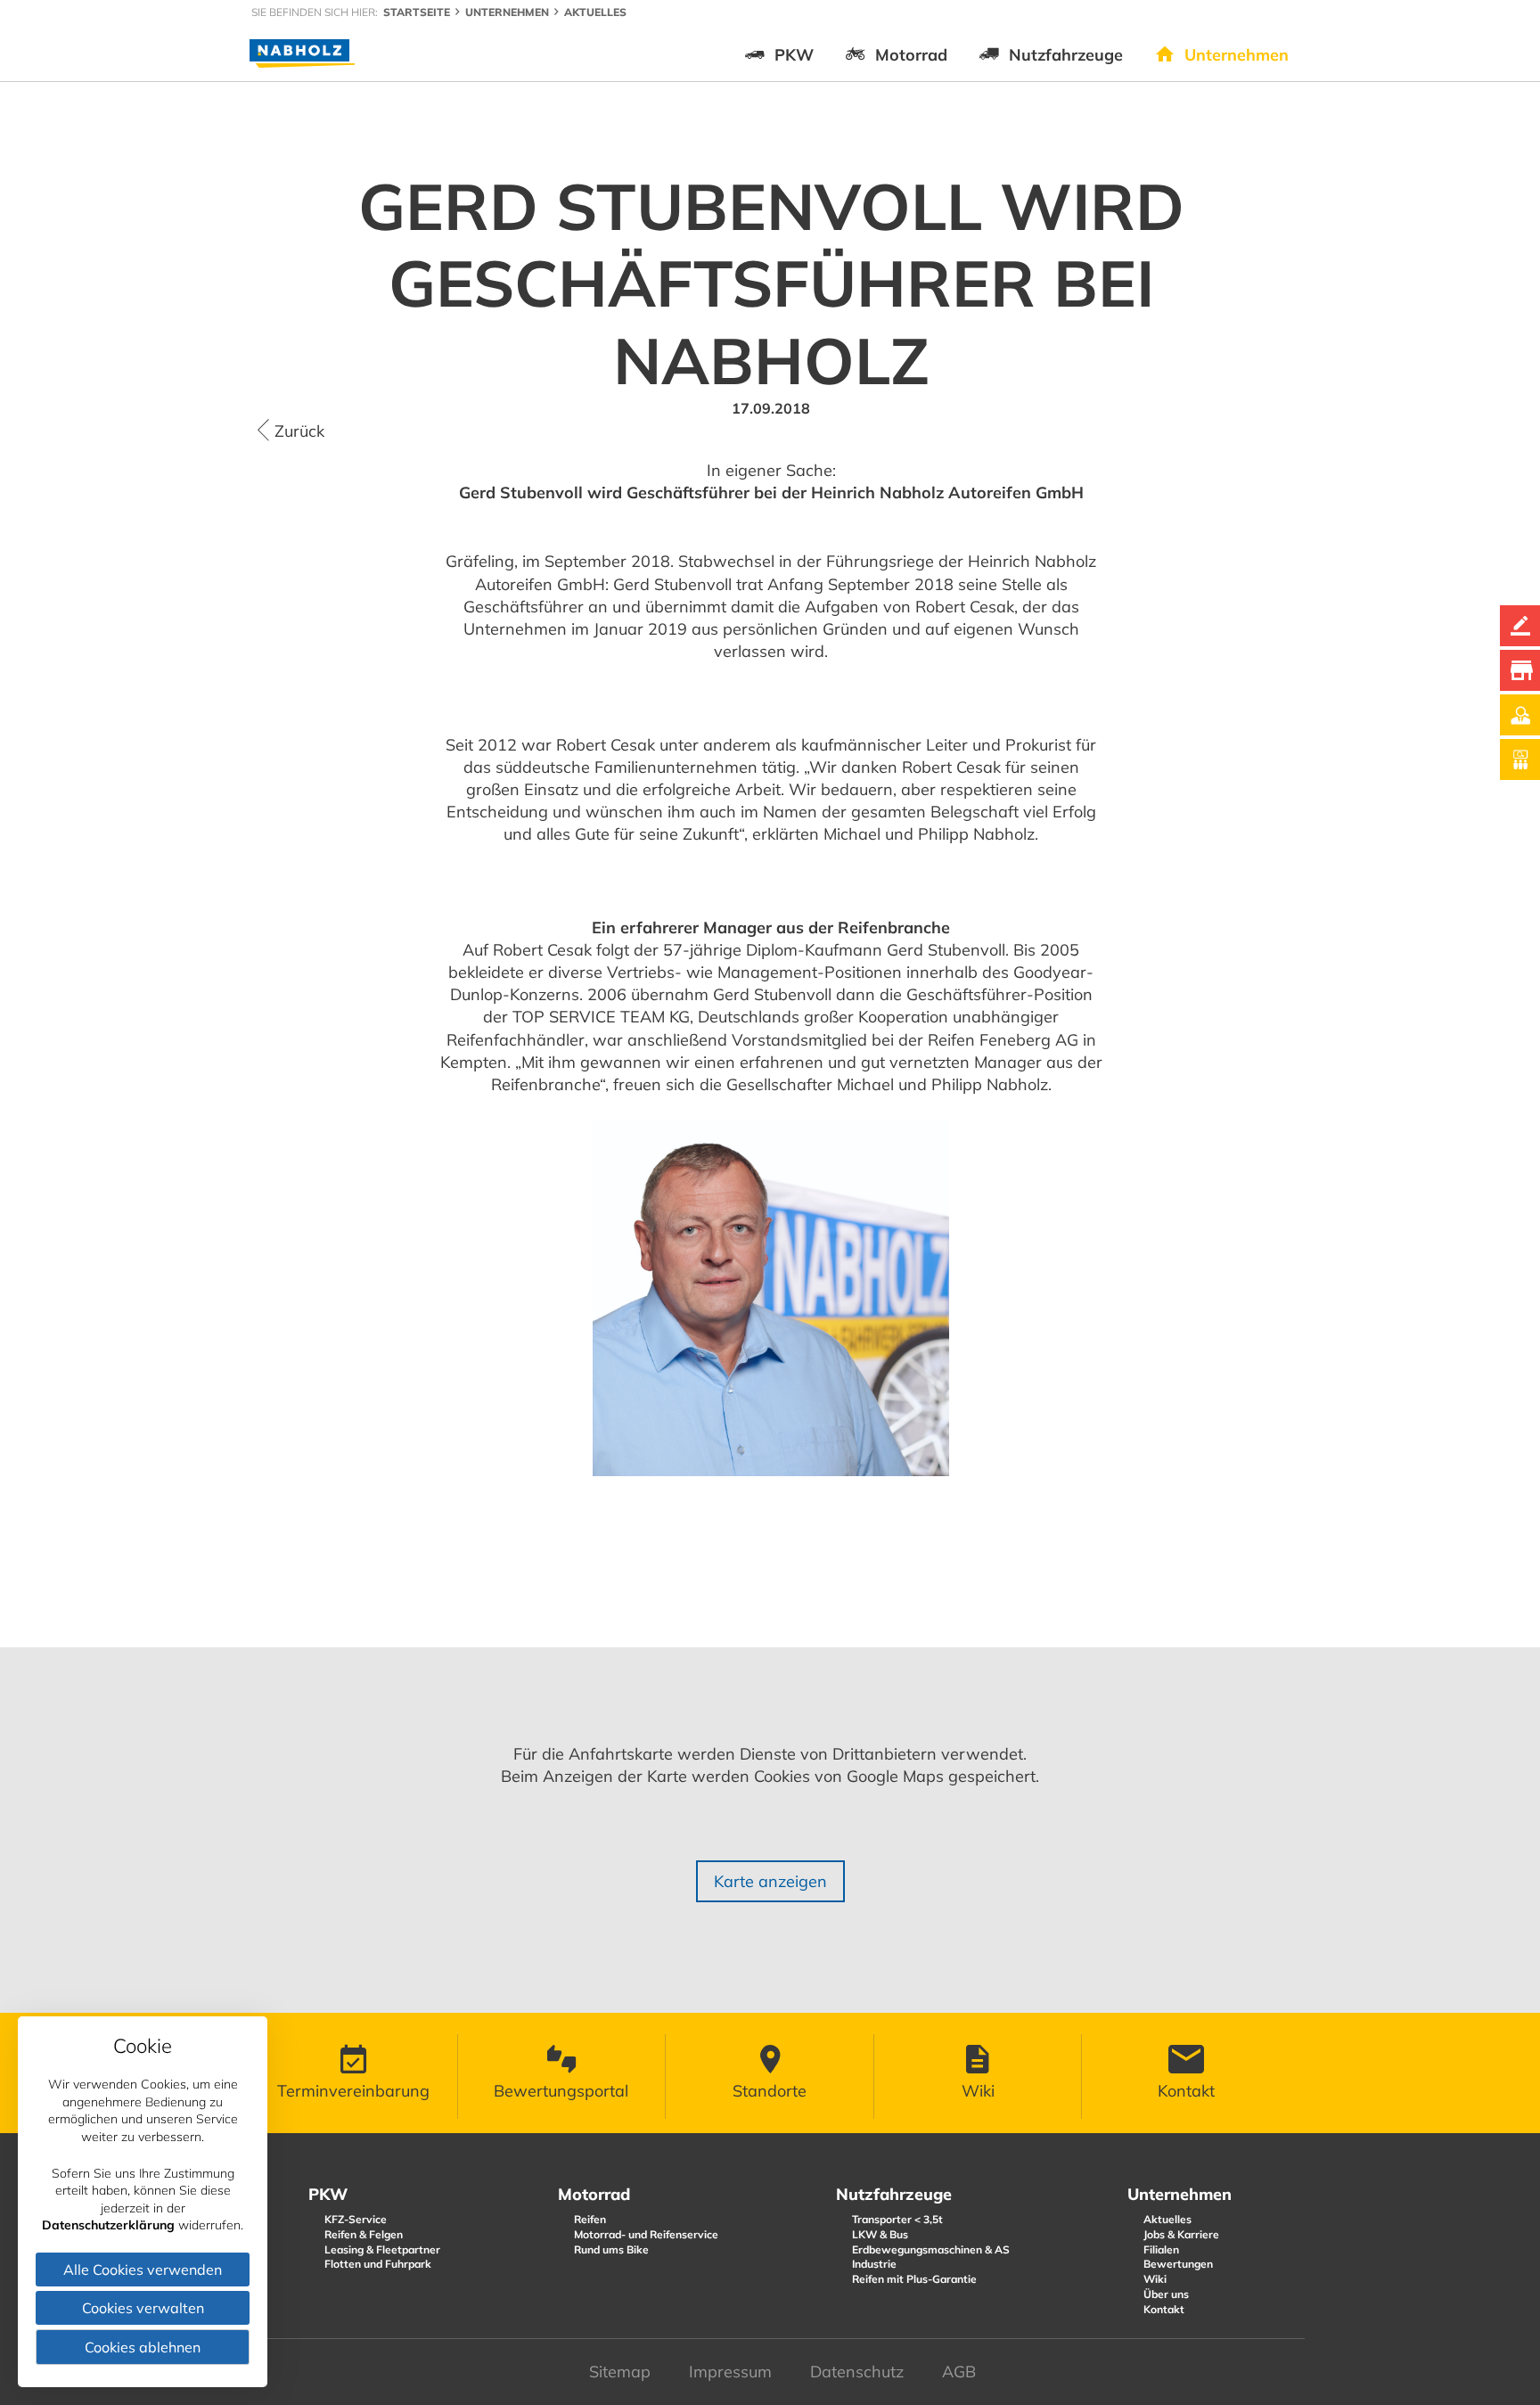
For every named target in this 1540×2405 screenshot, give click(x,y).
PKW (328, 2194)
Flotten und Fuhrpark (378, 2264)
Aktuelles (1167, 2219)
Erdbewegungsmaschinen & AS (931, 2249)
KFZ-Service (356, 2219)
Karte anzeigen (770, 1881)
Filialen (1161, 2249)
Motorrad (594, 2194)
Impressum (730, 2372)
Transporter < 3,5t (897, 2219)
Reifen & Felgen (364, 2234)
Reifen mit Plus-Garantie (914, 2279)
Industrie (874, 2264)
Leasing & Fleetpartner (382, 2249)
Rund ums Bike (611, 2249)
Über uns (1166, 2294)
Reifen (590, 2219)
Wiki (1155, 2279)
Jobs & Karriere (1181, 2234)
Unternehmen (1180, 2194)
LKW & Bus (880, 2234)
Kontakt (1164, 2309)
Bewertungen (1178, 2264)
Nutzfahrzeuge (894, 2194)
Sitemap (620, 2372)
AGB (959, 2372)
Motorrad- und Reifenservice (646, 2234)
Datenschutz (857, 2372)
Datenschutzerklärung (108, 2225)
